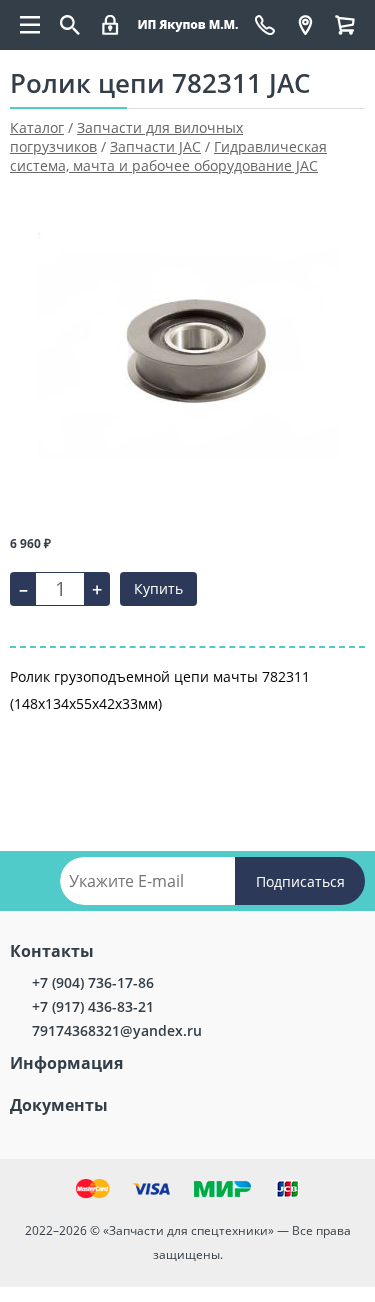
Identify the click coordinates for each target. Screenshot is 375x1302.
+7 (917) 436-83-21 (93, 1006)
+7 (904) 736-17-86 (93, 982)
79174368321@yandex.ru (117, 1030)
